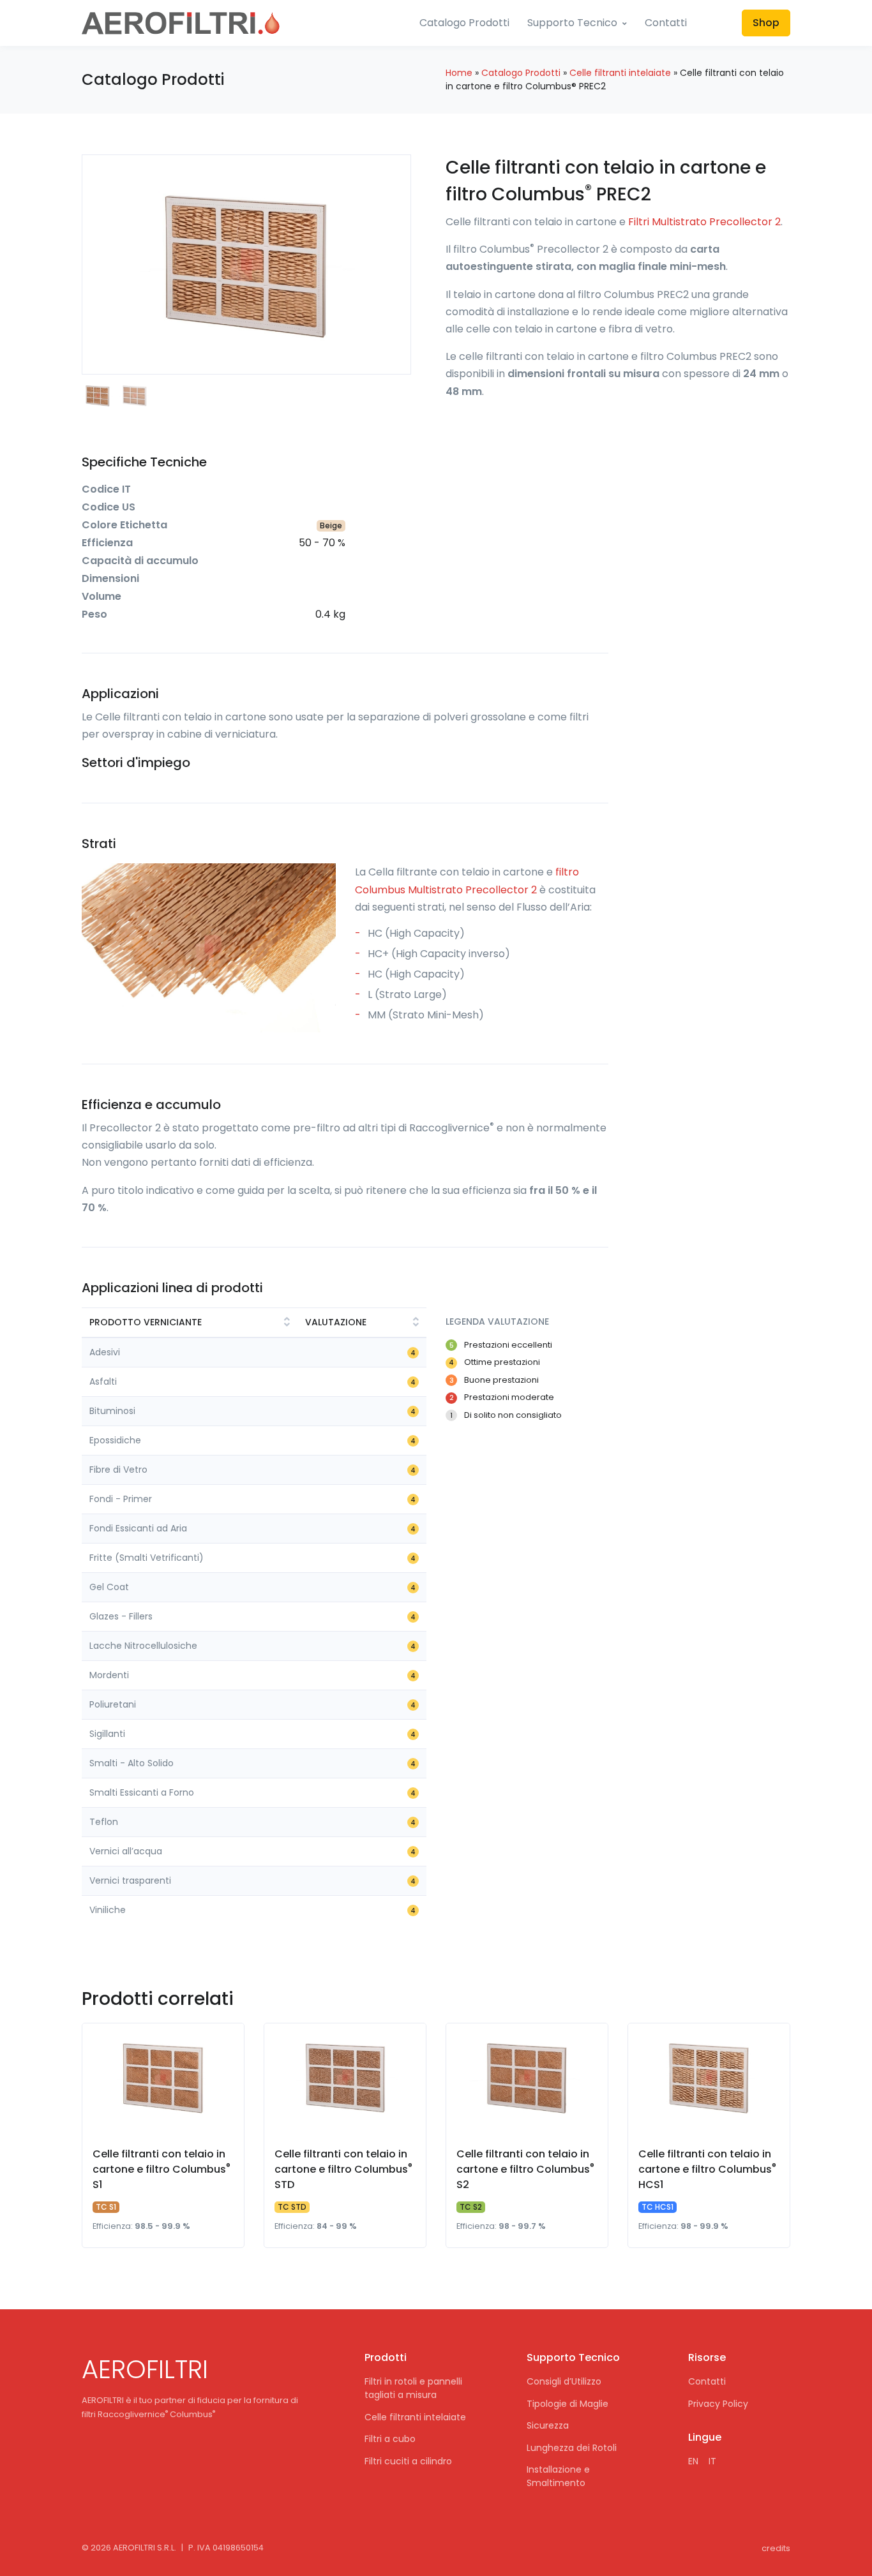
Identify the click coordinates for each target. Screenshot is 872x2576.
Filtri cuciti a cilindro (408, 2461)
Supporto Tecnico (572, 23)
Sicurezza (548, 2425)
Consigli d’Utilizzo (564, 2381)
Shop (766, 23)
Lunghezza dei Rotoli (572, 2448)
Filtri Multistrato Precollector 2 (704, 222)
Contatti (666, 23)
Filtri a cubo (390, 2439)
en (693, 2461)
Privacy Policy (718, 2404)
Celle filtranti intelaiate (620, 73)
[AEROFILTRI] (181, 23)
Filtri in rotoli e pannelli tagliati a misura (413, 2388)
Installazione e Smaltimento (558, 2476)
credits (776, 2548)
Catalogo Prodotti (464, 23)
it (712, 2461)
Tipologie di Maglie (568, 2404)
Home (459, 73)
